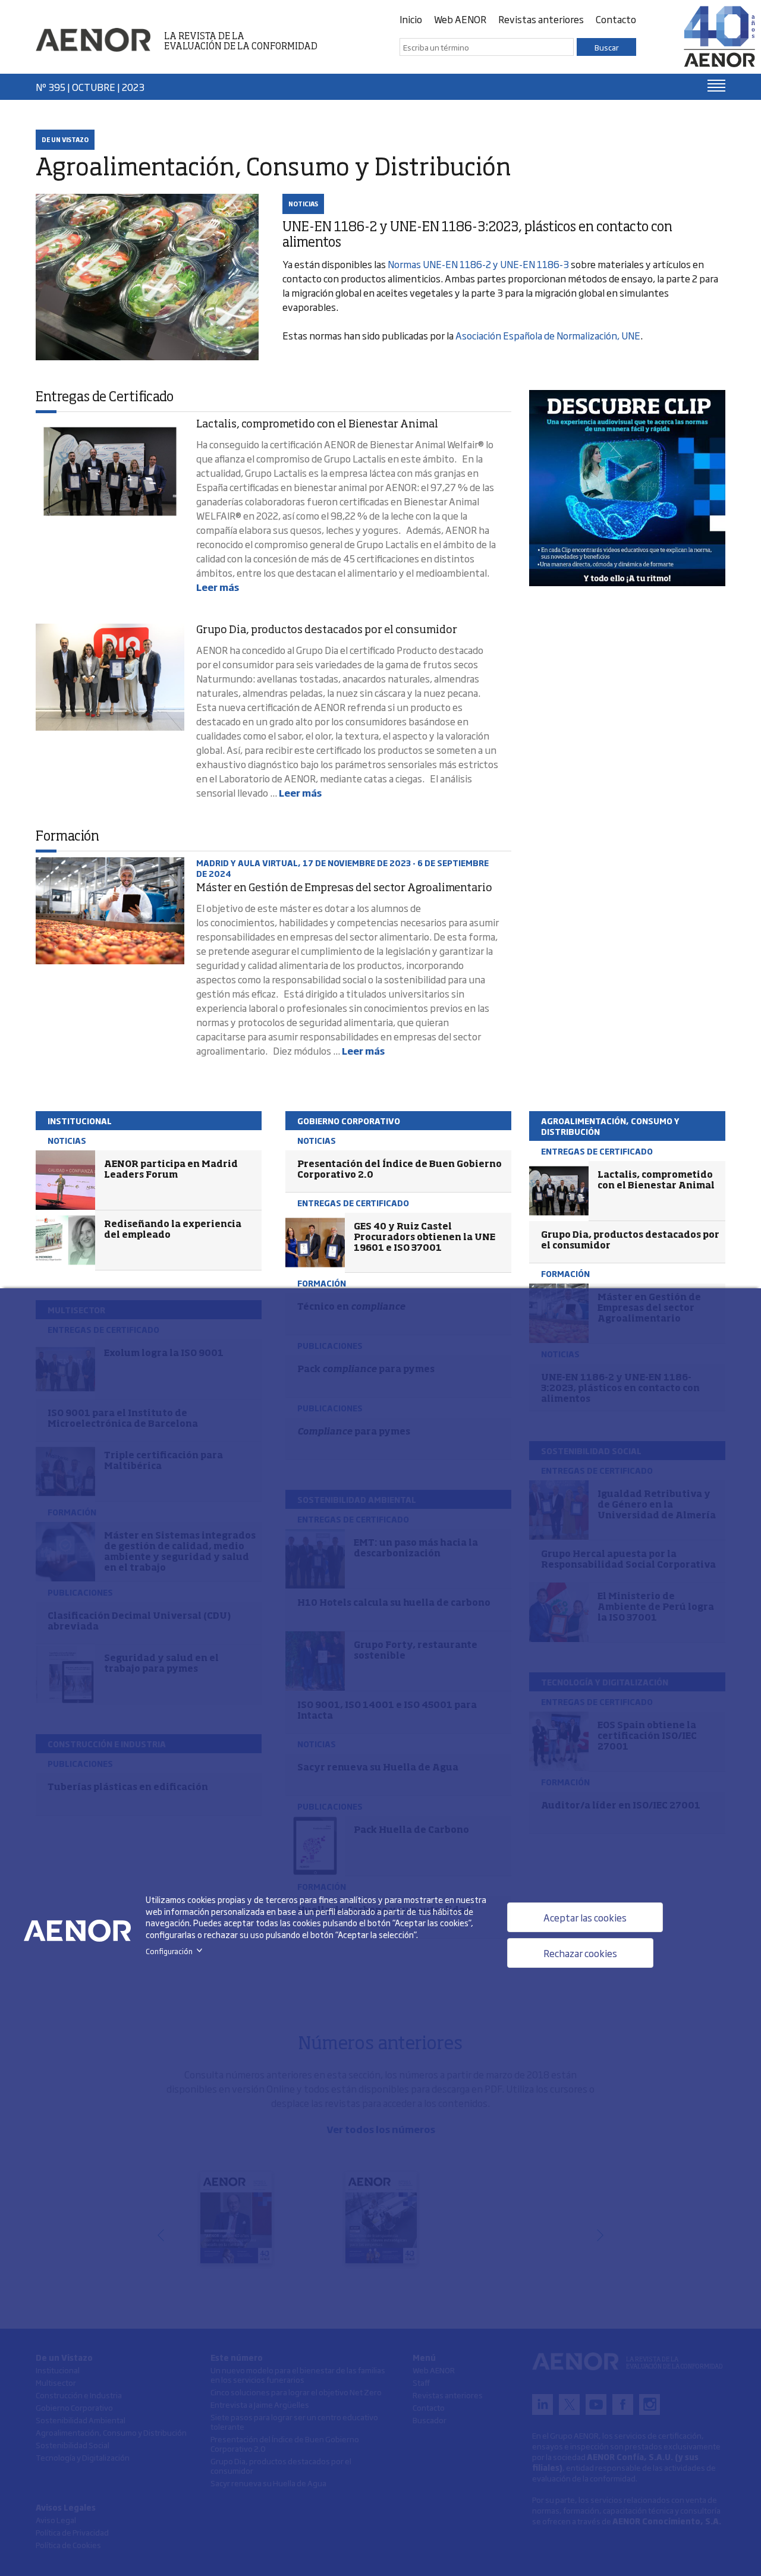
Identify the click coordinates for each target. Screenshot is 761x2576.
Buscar (607, 47)
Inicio (411, 19)
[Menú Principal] (716, 86)
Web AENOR (460, 19)
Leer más (218, 587)
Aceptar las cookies (585, 1917)
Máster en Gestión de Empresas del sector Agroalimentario (344, 888)
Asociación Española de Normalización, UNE (548, 335)
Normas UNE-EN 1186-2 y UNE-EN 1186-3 (478, 264)
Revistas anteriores (541, 19)
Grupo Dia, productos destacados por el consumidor (327, 630)
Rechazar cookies (580, 1953)
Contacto (616, 19)
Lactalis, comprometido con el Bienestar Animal (317, 424)
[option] (627, 488)
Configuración (176, 1951)
